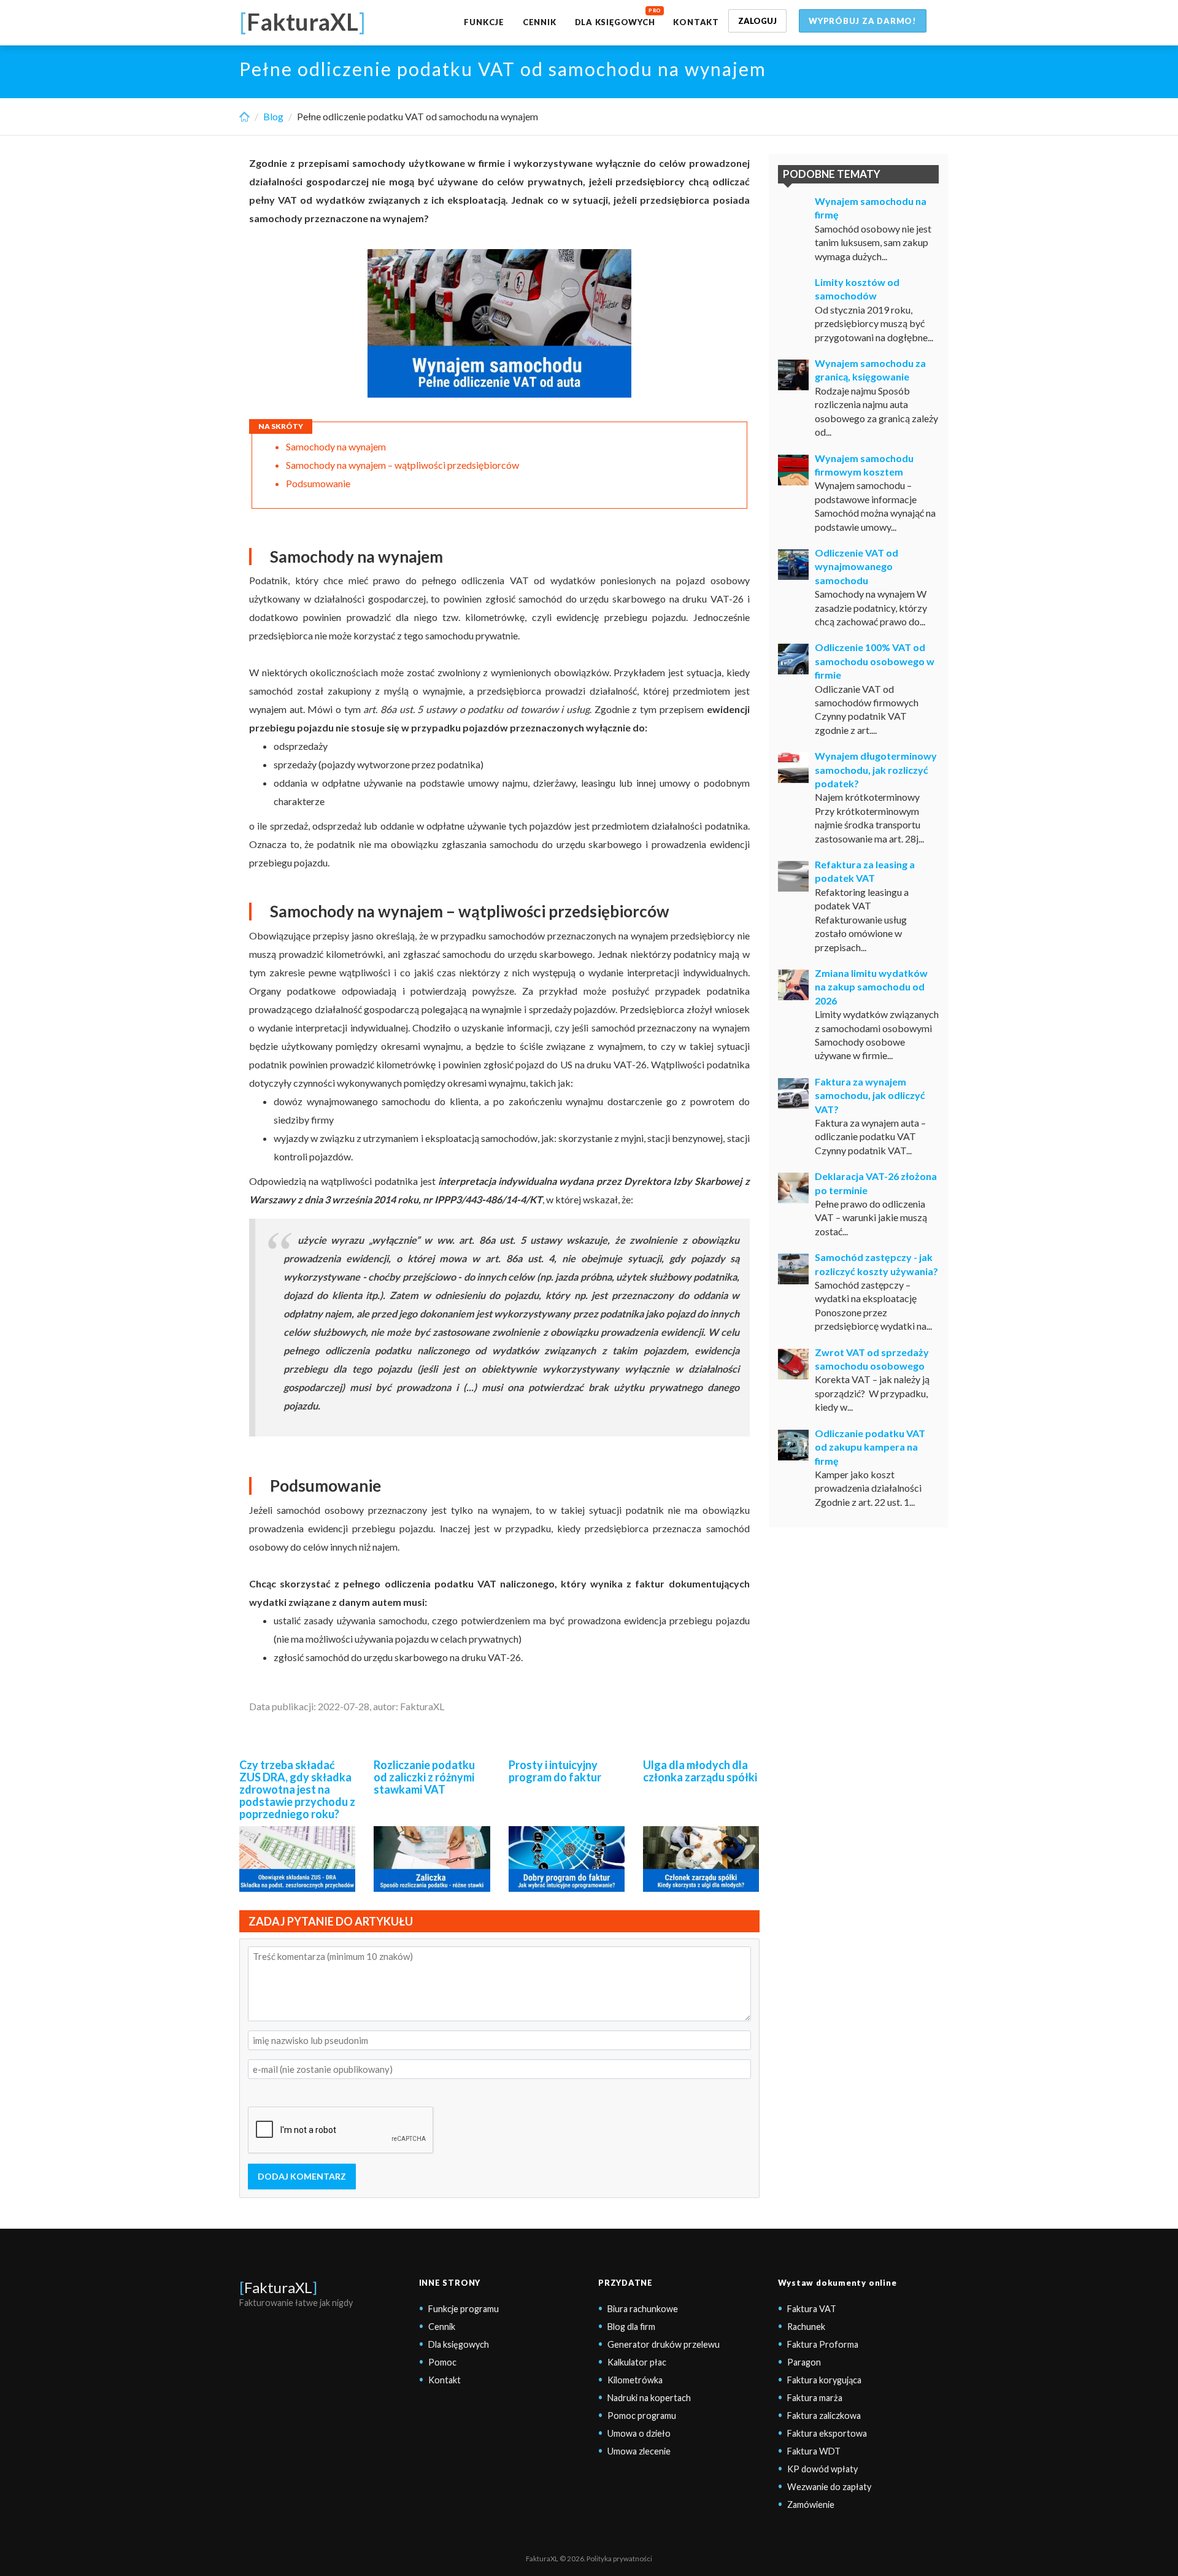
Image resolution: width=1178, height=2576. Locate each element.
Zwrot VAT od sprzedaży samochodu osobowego (872, 1359)
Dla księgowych (615, 22)
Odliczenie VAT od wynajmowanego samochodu (857, 566)
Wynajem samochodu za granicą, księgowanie (870, 370)
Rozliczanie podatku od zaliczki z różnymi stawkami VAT (424, 1777)
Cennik (540, 22)
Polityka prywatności (619, 2559)
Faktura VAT (812, 2309)
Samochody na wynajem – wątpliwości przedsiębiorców (402, 465)
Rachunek (806, 2327)
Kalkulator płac (637, 2362)
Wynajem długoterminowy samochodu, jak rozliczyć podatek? (876, 769)
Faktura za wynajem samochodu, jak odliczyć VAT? (870, 1095)
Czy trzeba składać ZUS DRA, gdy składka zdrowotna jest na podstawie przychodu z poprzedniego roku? (297, 1789)
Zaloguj (757, 21)
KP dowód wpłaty (822, 2469)
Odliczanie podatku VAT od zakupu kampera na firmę (870, 1447)
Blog (273, 116)
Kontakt (696, 22)
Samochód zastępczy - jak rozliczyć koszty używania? (876, 1264)
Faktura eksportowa (827, 2433)
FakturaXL (278, 2287)
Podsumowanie (318, 483)
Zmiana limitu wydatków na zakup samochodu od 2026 (871, 987)
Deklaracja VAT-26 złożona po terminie (876, 1183)
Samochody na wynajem (336, 446)
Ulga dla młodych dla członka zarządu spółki (700, 1771)
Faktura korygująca (824, 2380)
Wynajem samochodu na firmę (871, 208)
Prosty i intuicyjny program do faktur (555, 1771)
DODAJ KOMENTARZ (302, 2176)
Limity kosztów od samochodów (857, 289)
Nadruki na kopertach (649, 2398)
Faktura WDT (814, 2451)
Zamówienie (811, 2505)
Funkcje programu (464, 2309)
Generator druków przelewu (664, 2344)
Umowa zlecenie (639, 2451)
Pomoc (442, 2362)
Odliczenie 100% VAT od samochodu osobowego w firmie (875, 661)
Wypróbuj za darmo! (863, 21)
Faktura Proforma (823, 2344)
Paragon (804, 2362)
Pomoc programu (642, 2416)
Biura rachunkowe (643, 2309)
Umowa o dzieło (639, 2433)
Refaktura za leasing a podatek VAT (865, 871)
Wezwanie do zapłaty (829, 2487)
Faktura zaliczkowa (824, 2416)
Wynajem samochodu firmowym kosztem (864, 465)
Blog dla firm (631, 2327)
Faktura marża (815, 2398)
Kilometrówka (635, 2380)
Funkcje (484, 22)
